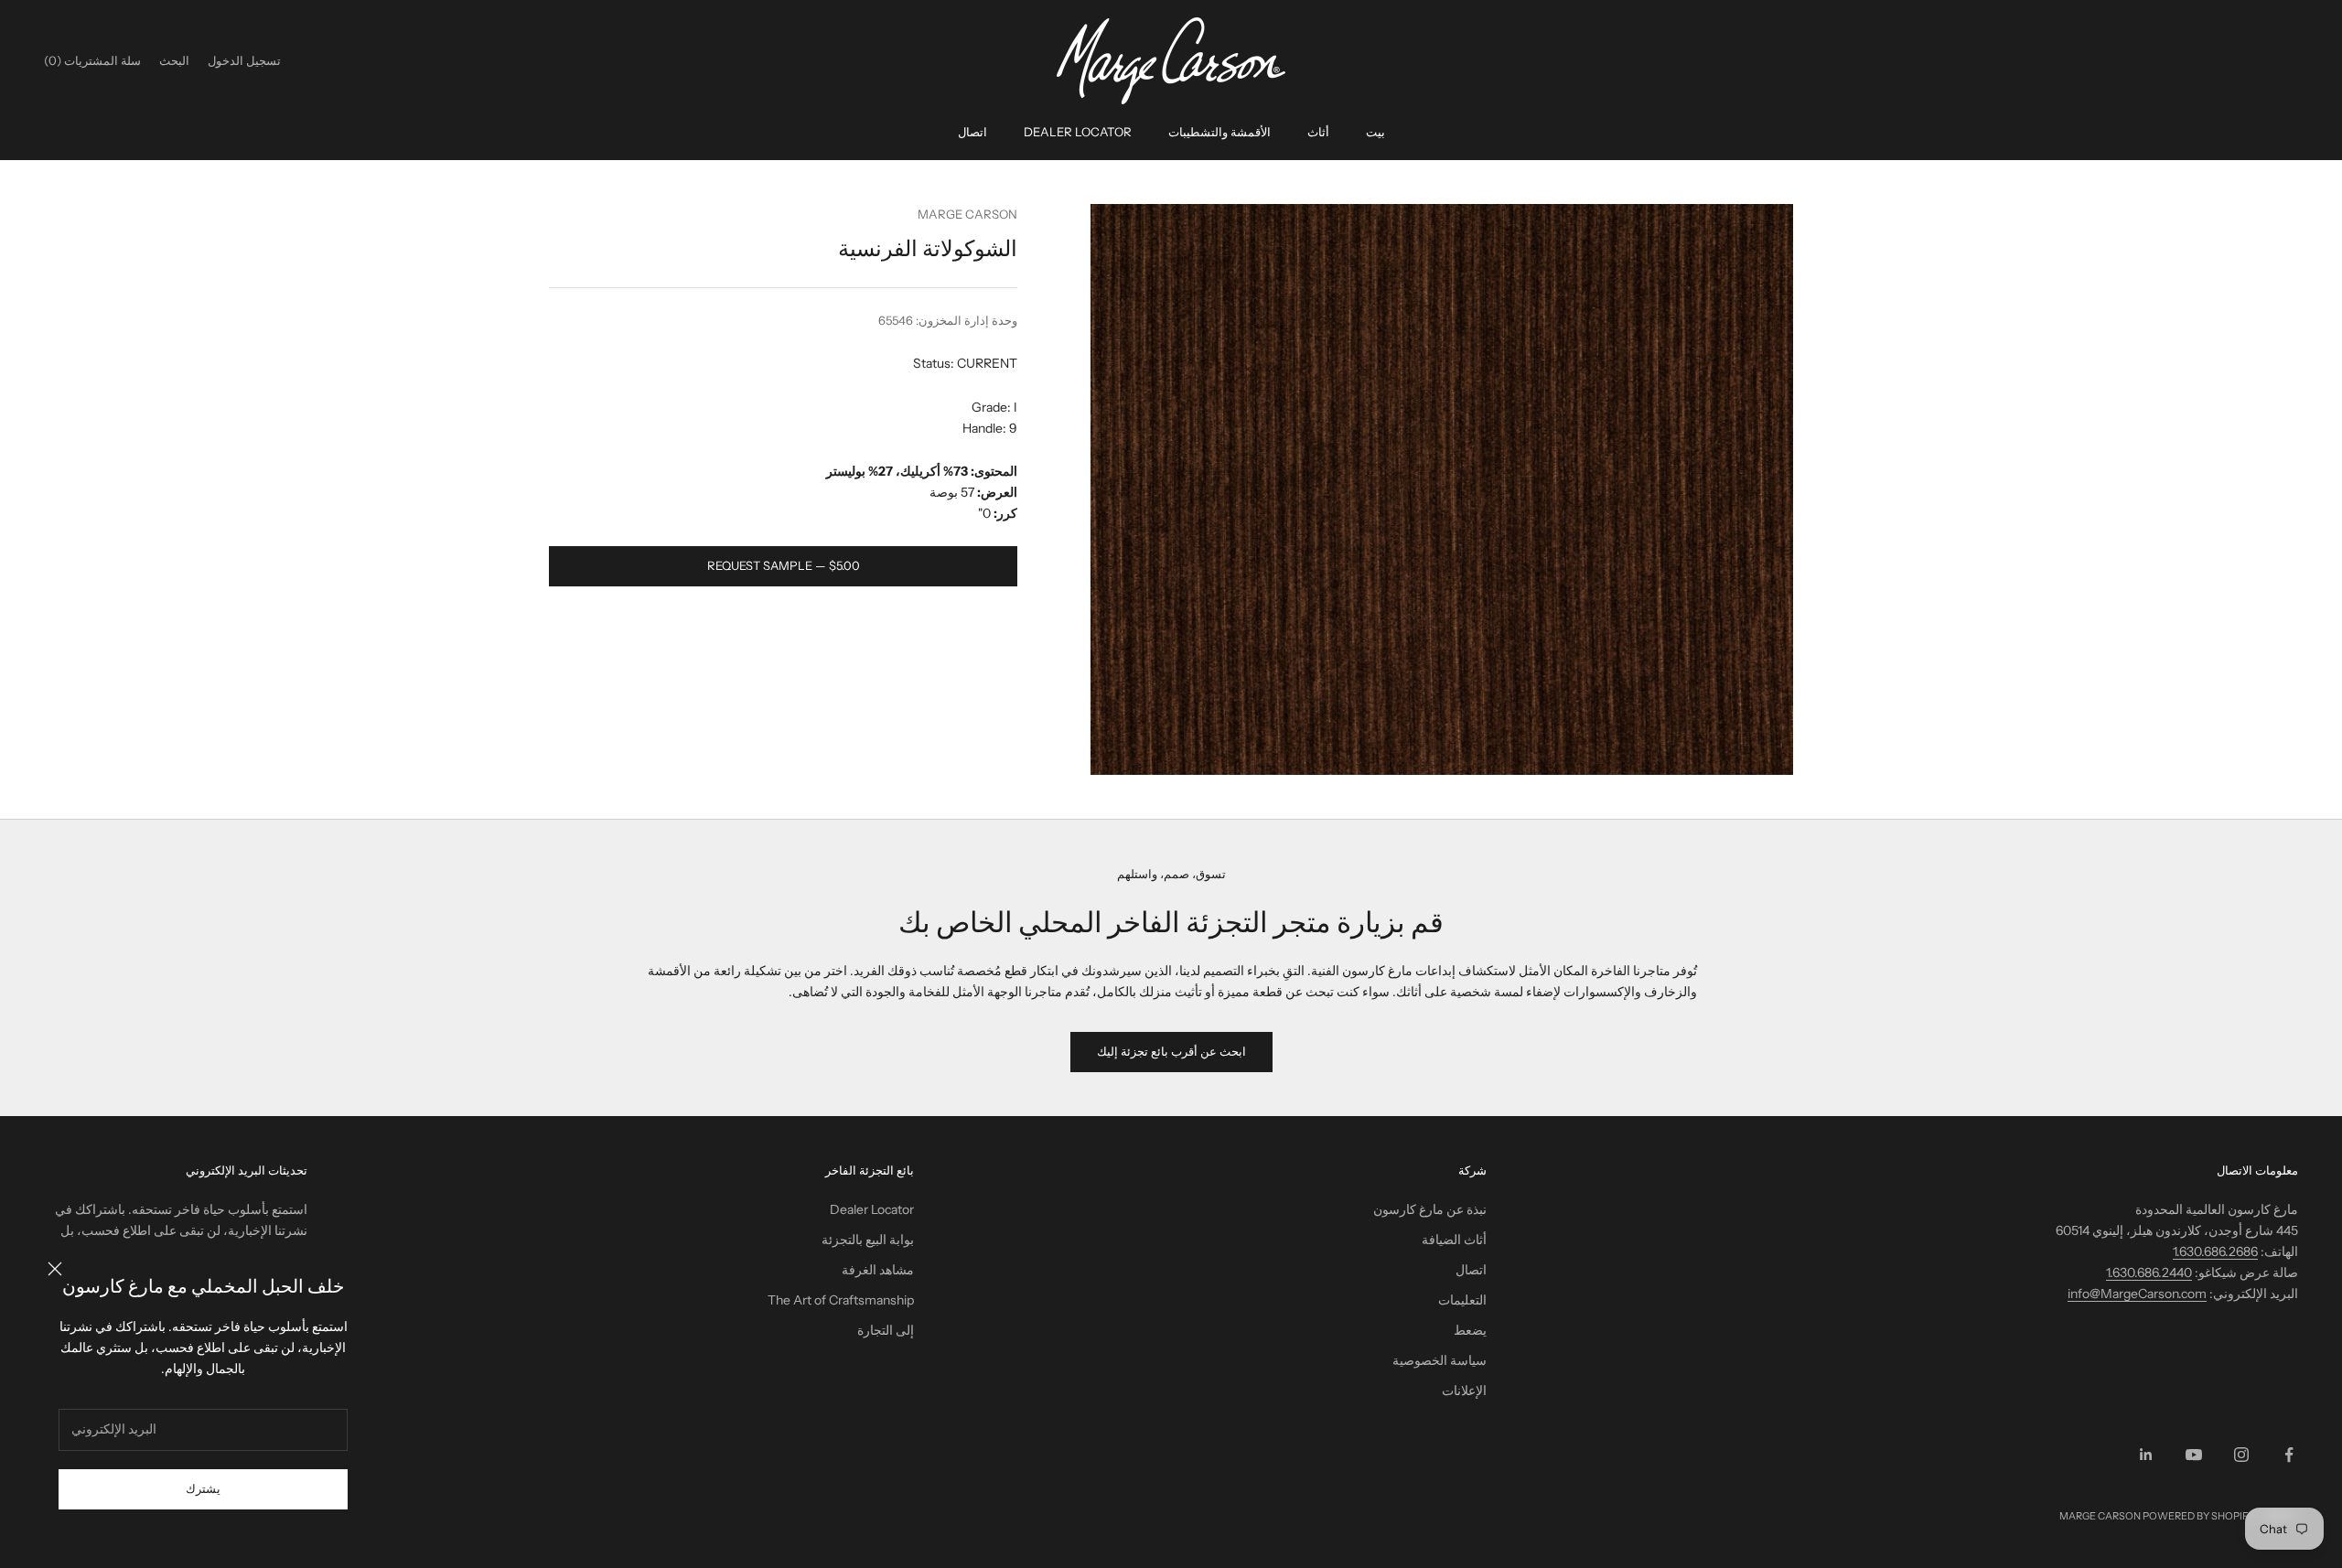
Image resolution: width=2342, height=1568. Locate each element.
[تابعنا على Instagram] (2241, 1455)
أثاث (1318, 132)
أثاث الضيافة (1454, 1240)
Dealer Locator (1078, 132)
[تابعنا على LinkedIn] (2146, 1455)
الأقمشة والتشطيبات (1219, 132)
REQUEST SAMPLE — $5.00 (784, 565)
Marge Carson (967, 214)
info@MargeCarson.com (2137, 1294)
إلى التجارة (886, 1330)
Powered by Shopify (2199, 1516)
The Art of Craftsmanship (841, 1300)
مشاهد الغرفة (878, 1270)
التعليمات (1462, 1300)
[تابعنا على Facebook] (2289, 1455)
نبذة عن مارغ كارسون (1430, 1209)
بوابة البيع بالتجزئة (868, 1240)
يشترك (203, 1488)
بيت (1375, 132)
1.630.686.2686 (2215, 1251)
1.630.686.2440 (2149, 1273)
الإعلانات (1464, 1391)
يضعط (1470, 1330)
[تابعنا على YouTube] (2194, 1455)
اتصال (972, 132)
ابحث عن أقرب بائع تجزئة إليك (1171, 1051)
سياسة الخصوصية (1440, 1360)
